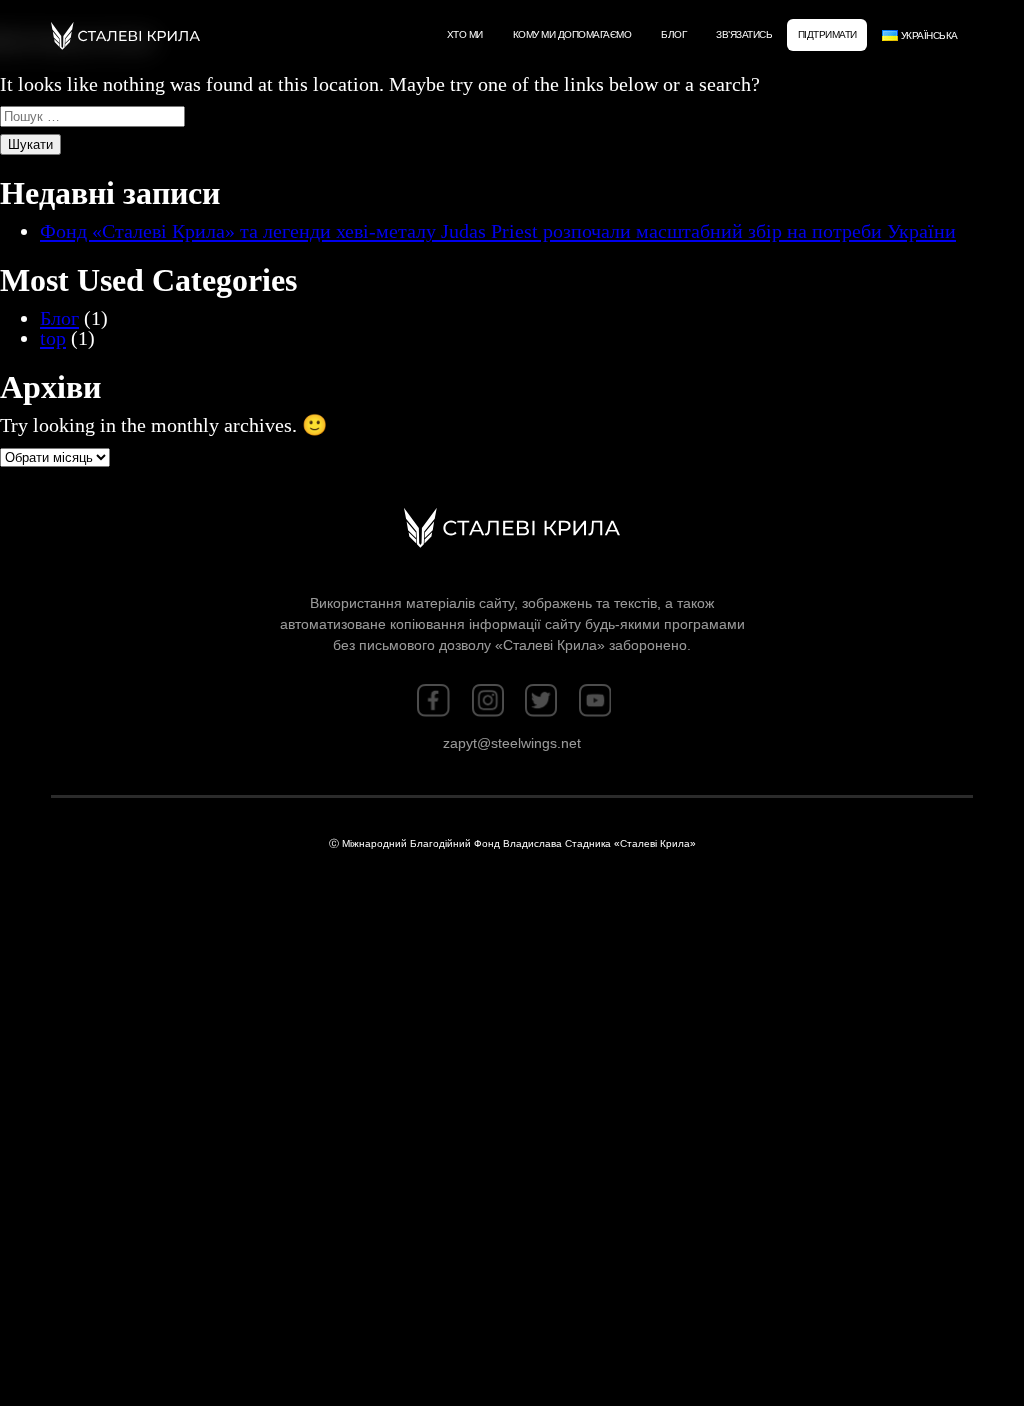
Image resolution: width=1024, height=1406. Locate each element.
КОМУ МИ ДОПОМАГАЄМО (572, 34)
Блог (673, 34)
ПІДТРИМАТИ (827, 34)
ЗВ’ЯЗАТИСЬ (744, 34)
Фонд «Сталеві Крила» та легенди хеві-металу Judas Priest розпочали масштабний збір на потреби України (498, 231)
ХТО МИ (465, 34)
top (53, 338)
